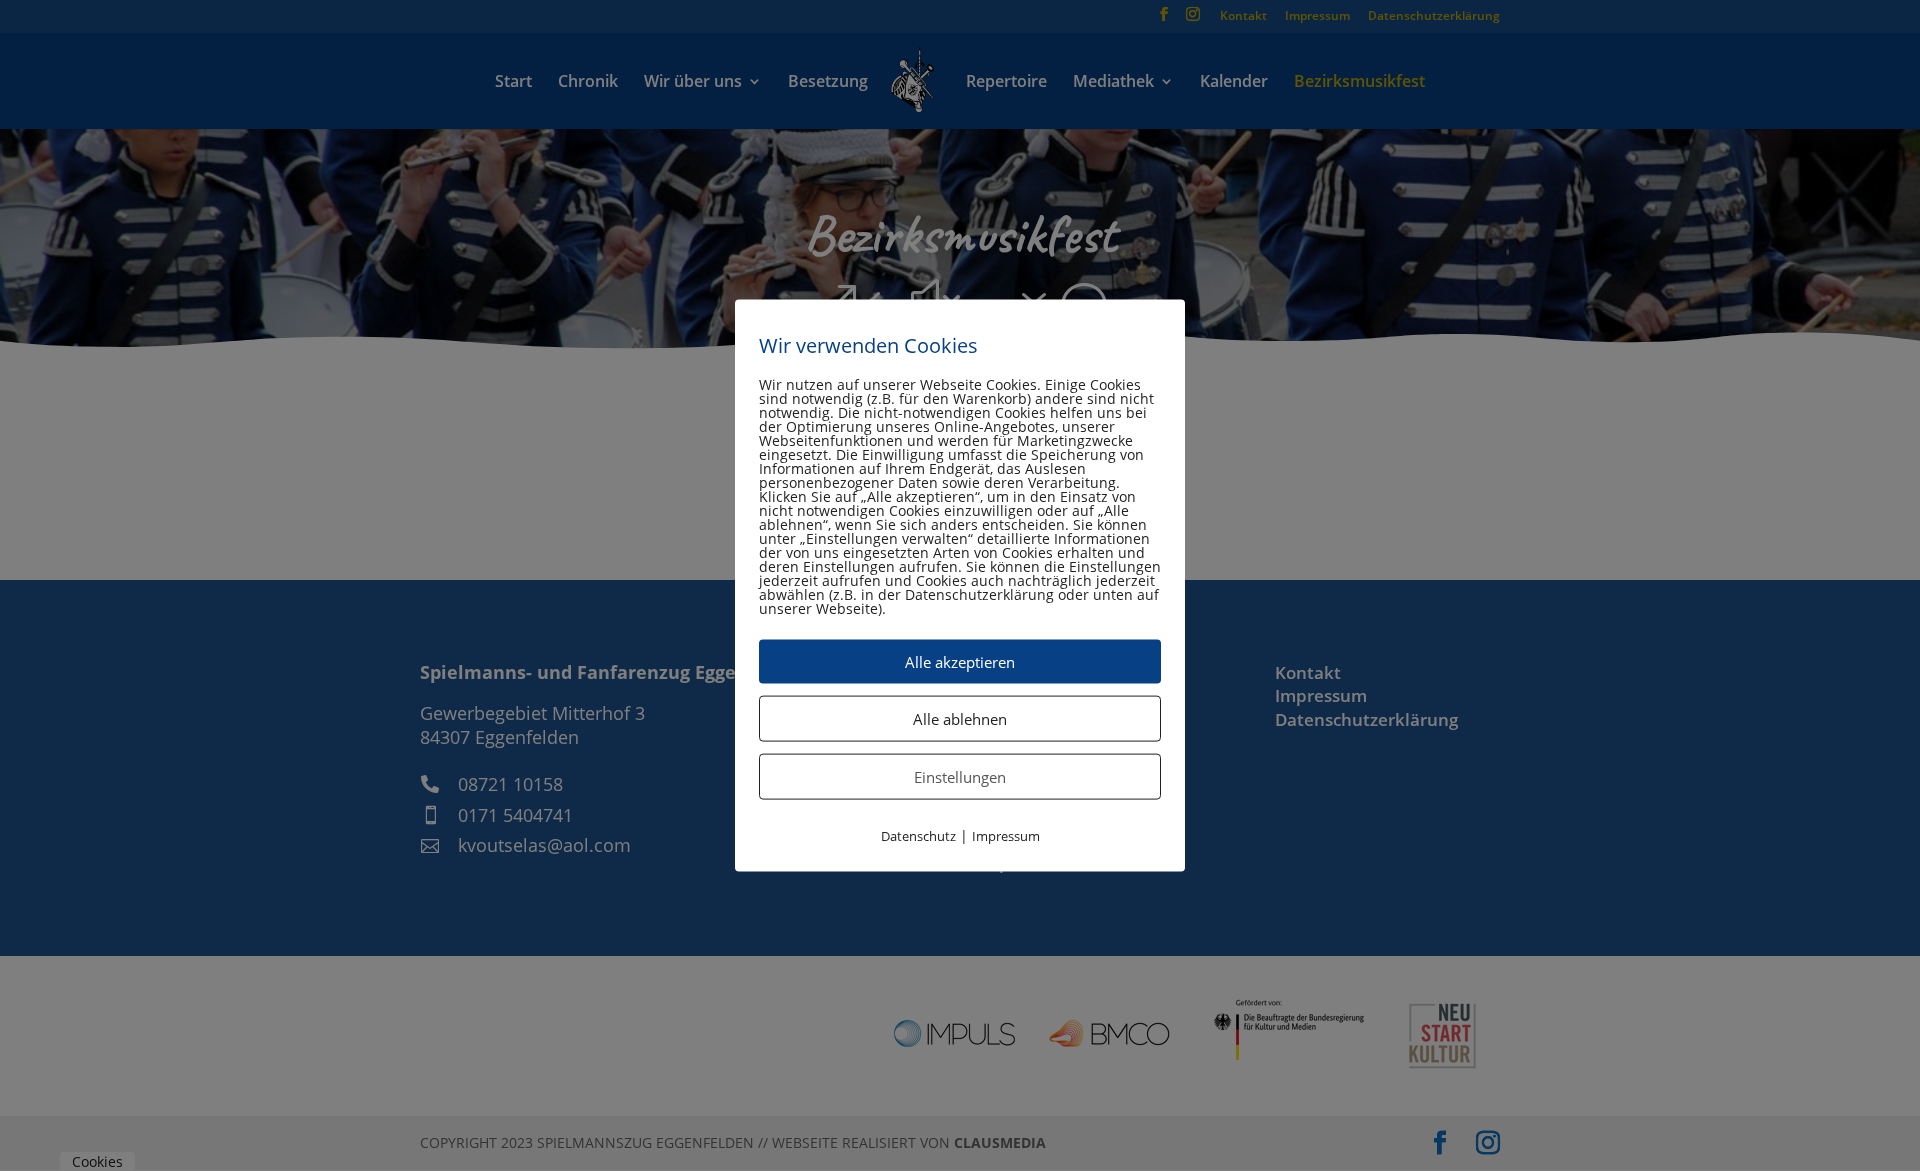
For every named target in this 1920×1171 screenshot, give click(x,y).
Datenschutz (918, 835)
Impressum (1006, 835)
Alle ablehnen (960, 718)
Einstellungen (960, 776)
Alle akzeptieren (960, 661)
